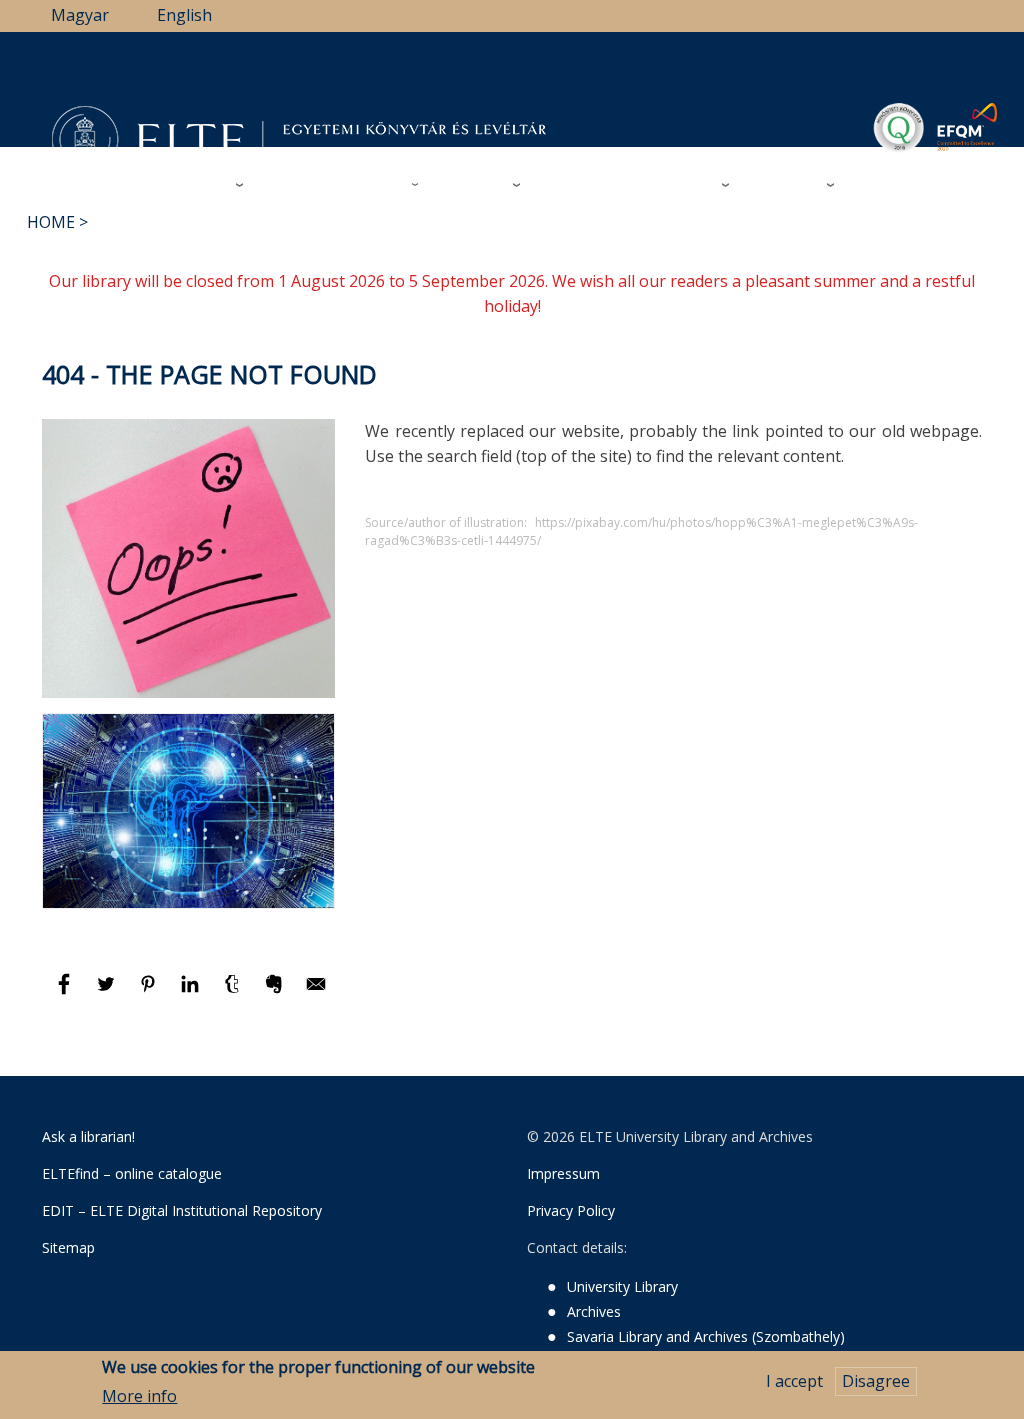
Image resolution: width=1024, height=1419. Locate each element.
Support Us (587, 184)
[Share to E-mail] (316, 993)
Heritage (784, 183)
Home (51, 222)
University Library (622, 1286)
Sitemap (68, 1247)
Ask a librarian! (88, 1136)
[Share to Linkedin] (192, 993)
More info (139, 1396)
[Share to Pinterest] (150, 993)
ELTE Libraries (912, 184)
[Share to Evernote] (276, 993)
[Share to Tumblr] (234, 993)
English (184, 15)
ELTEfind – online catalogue (132, 1173)
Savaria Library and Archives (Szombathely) (706, 1336)
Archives (473, 183)
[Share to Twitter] (108, 993)
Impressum (563, 1173)
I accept (794, 1381)
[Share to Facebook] (66, 993)
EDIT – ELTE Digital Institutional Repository (182, 1210)
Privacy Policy (571, 1210)
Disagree (876, 1381)
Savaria (685, 183)
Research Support (334, 183)
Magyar (80, 15)
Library (199, 183)
